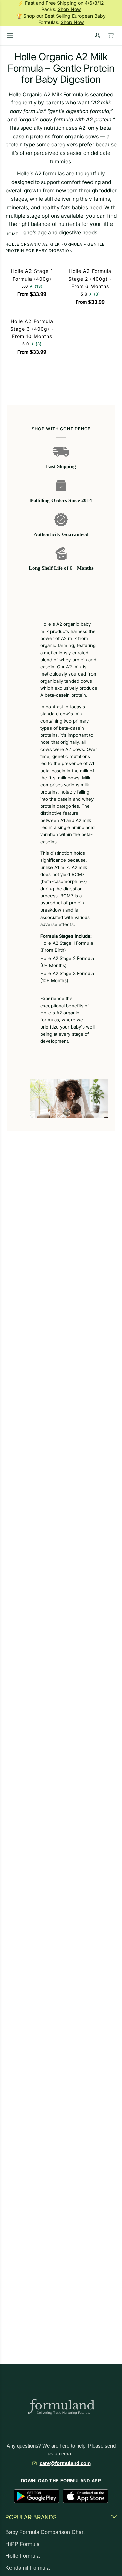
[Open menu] (10, 36)
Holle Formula (23, 2556)
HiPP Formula (23, 2544)
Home (12, 234)
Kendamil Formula (28, 2568)
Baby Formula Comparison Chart (45, 2532)
